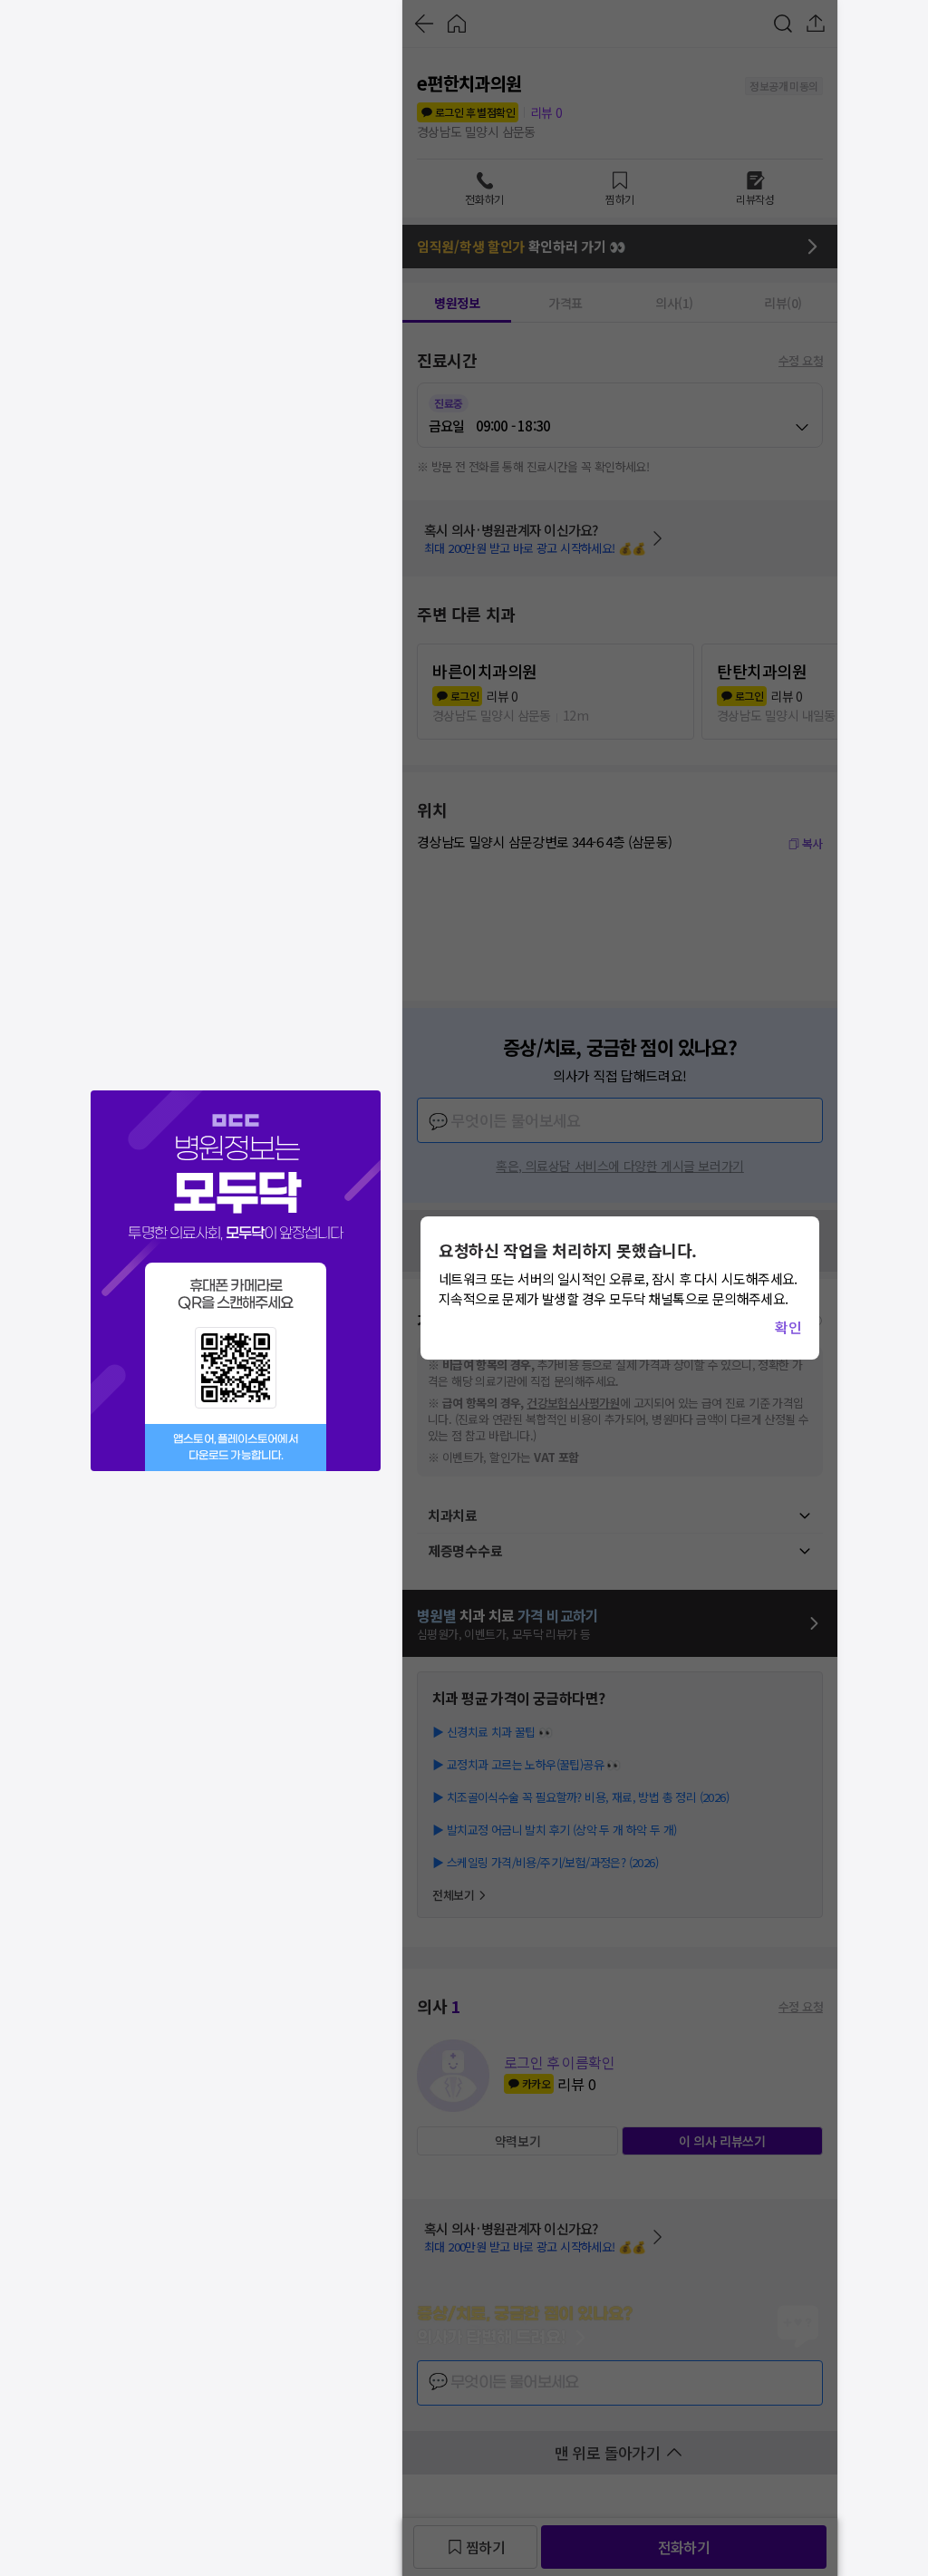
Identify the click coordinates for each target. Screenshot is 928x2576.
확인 (788, 1327)
